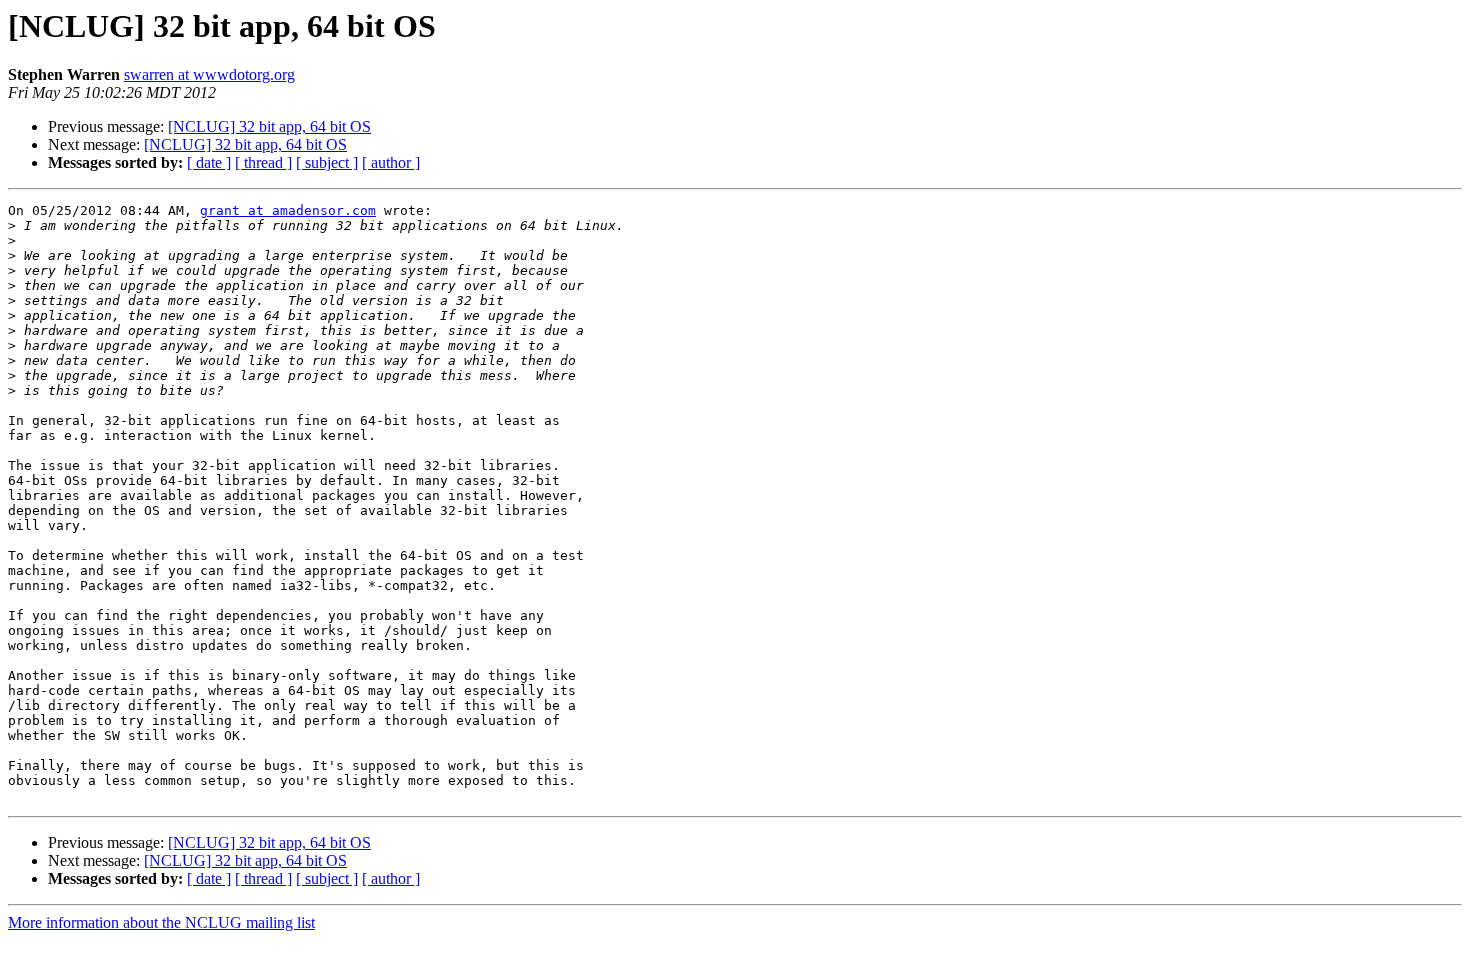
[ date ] (209, 162)
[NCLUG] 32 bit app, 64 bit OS (269, 126)
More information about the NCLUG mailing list (161, 922)
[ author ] (391, 162)
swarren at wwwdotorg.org (209, 74)
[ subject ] (327, 162)
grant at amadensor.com (288, 210)
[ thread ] (263, 162)
